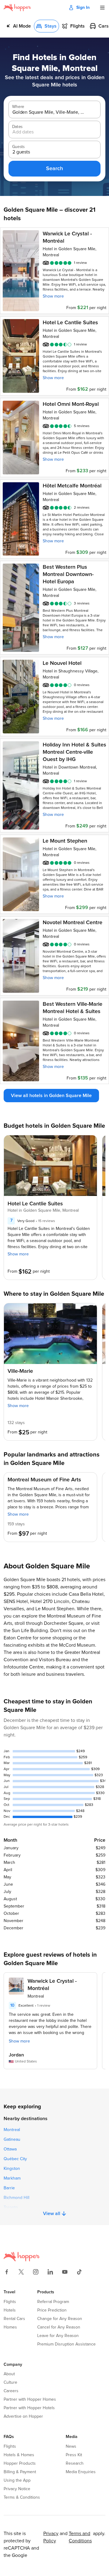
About (9, 2374)
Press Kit (74, 2455)
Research (75, 2463)
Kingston (12, 2169)
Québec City (15, 2159)
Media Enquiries (81, 2472)
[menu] (102, 8)
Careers (11, 2391)
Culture (10, 2382)
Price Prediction (52, 2310)
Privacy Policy (51, 2537)
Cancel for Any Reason (59, 2327)
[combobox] (50, 112)
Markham (12, 2178)
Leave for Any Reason (58, 2336)
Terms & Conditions (22, 2497)
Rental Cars (14, 2319)
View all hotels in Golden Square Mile (51, 1096)
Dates (17, 127)
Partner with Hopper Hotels (29, 2408)
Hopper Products (20, 2463)
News (71, 2446)
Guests (18, 147)
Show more (53, 296)
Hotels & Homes (19, 2455)
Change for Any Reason (60, 2319)
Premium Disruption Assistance (66, 2344)
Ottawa (10, 2149)
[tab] (18, 26)
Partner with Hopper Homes (30, 2399)
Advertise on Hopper (23, 2416)
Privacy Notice (17, 2489)
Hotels (10, 2310)
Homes (10, 2327)
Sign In (83, 8)
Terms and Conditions (80, 2537)
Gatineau (12, 2140)
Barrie (9, 2188)
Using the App (17, 2480)
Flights (10, 2302)
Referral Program (53, 2302)
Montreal (12, 2130)
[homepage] (17, 8)
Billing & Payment (20, 2472)
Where (18, 107)
